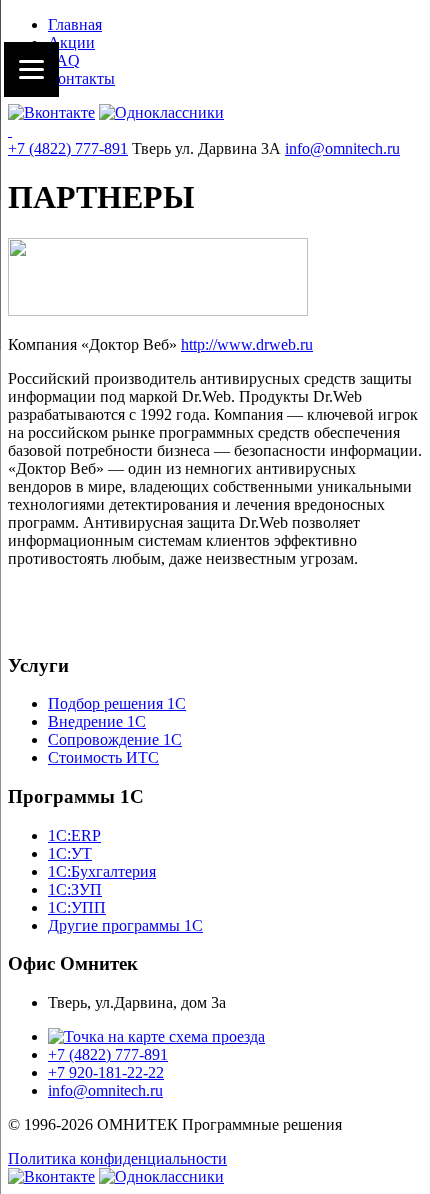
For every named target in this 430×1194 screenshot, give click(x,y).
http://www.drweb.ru (247, 344)
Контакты (81, 78)
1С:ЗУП (75, 889)
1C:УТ (70, 853)
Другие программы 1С (125, 925)
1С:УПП (77, 907)
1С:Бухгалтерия (102, 871)
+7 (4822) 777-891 (68, 148)
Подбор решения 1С (117, 703)
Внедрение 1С (97, 721)
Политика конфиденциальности (117, 1158)
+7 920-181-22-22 (106, 1072)
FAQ (64, 60)
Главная (75, 24)
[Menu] (31, 69)
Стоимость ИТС (103, 757)
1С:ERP (74, 835)
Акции (71, 42)
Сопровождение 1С (115, 739)
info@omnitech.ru (342, 148)
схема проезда (215, 1036)
